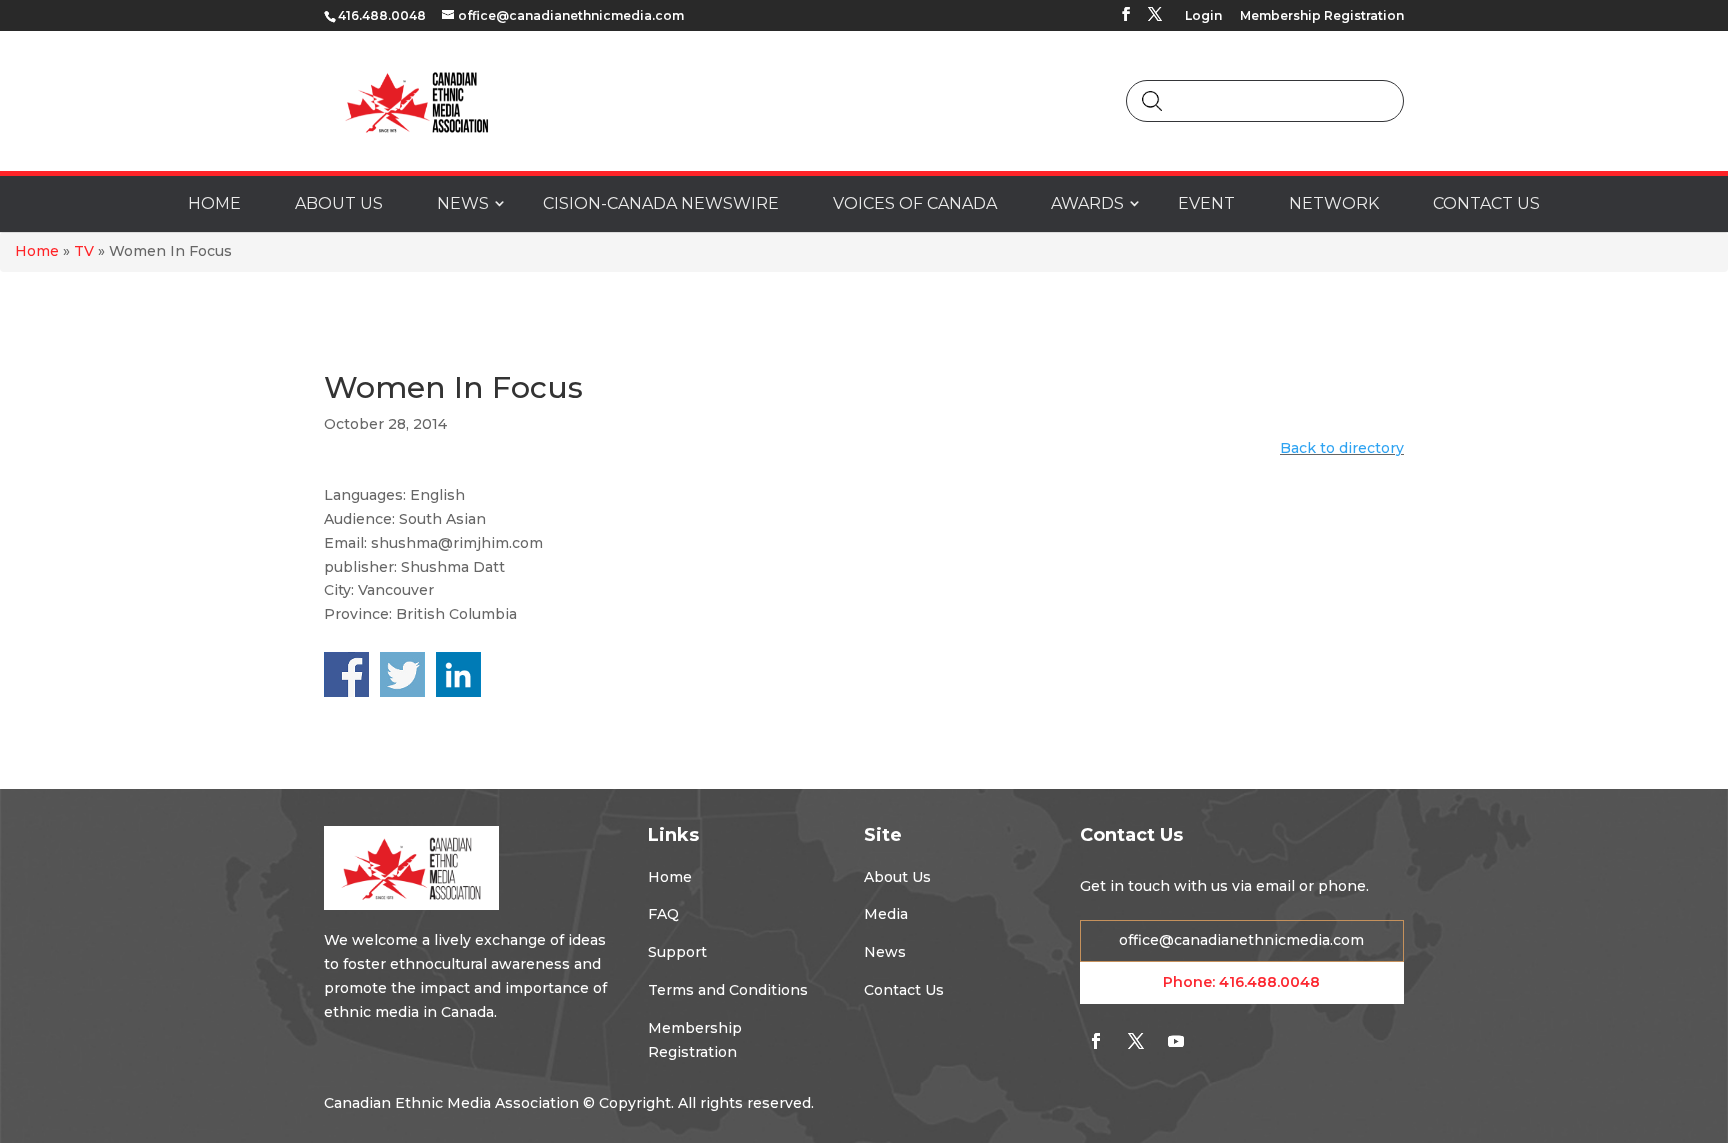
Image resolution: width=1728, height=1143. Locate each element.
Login (1203, 16)
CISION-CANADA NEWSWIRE (661, 203)
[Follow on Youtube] (1176, 1041)
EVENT (1206, 203)
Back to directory (1342, 448)
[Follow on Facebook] (1096, 1041)
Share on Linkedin (458, 674)
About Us (897, 877)
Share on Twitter (402, 674)
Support (677, 952)
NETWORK (1334, 203)
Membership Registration (1322, 16)
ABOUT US (339, 203)
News (885, 952)
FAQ (663, 914)
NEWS (463, 203)
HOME (214, 203)
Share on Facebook (346, 674)
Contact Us (904, 990)
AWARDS (1087, 203)
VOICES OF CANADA (915, 203)
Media (886, 914)
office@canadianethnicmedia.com (1241, 940)
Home (37, 251)
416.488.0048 (1269, 982)
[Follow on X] (1136, 1041)
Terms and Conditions (728, 990)
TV (84, 251)
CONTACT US (1486, 203)
